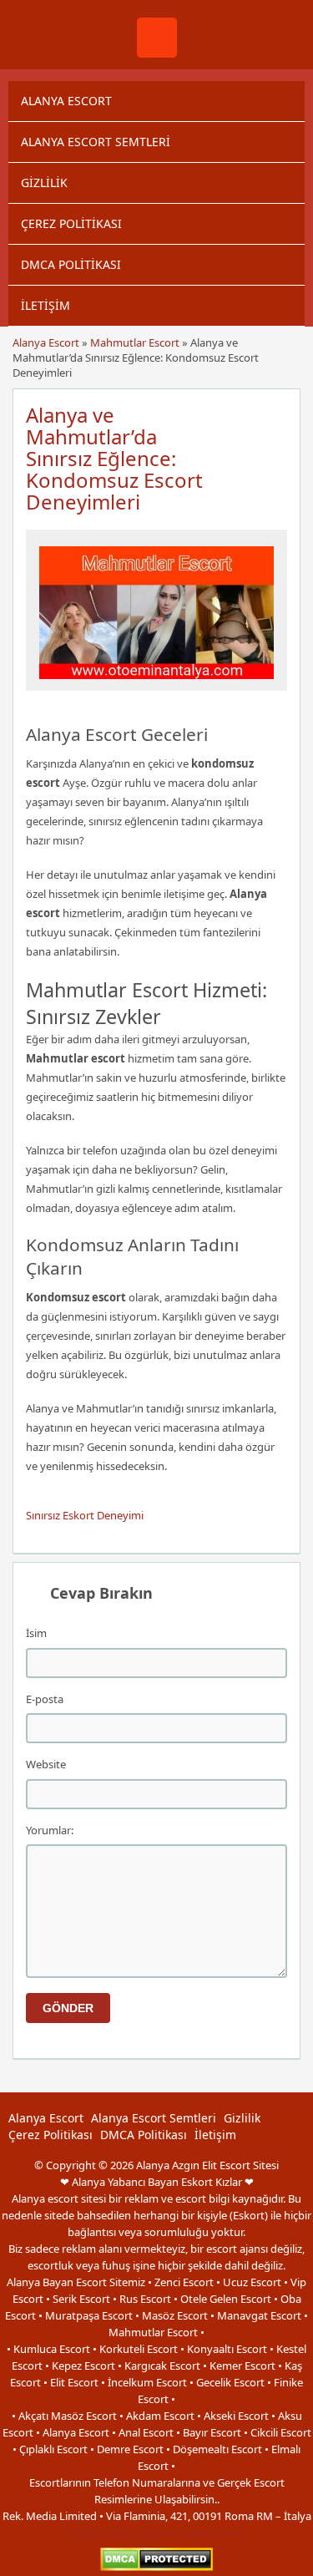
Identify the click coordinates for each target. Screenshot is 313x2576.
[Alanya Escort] (157, 53)
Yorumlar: (50, 1830)
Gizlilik (44, 183)
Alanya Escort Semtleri (96, 142)
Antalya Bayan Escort (122, 2533)
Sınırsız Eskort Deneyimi (85, 1515)
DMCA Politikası (71, 264)
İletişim (45, 305)
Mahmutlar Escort (135, 342)
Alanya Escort (66, 101)
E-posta (45, 1699)
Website (46, 1764)
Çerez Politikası (71, 223)
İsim (36, 1633)
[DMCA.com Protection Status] (156, 2567)
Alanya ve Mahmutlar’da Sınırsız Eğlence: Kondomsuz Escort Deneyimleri (114, 458)
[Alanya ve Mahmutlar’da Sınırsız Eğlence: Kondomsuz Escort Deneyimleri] (157, 683)
